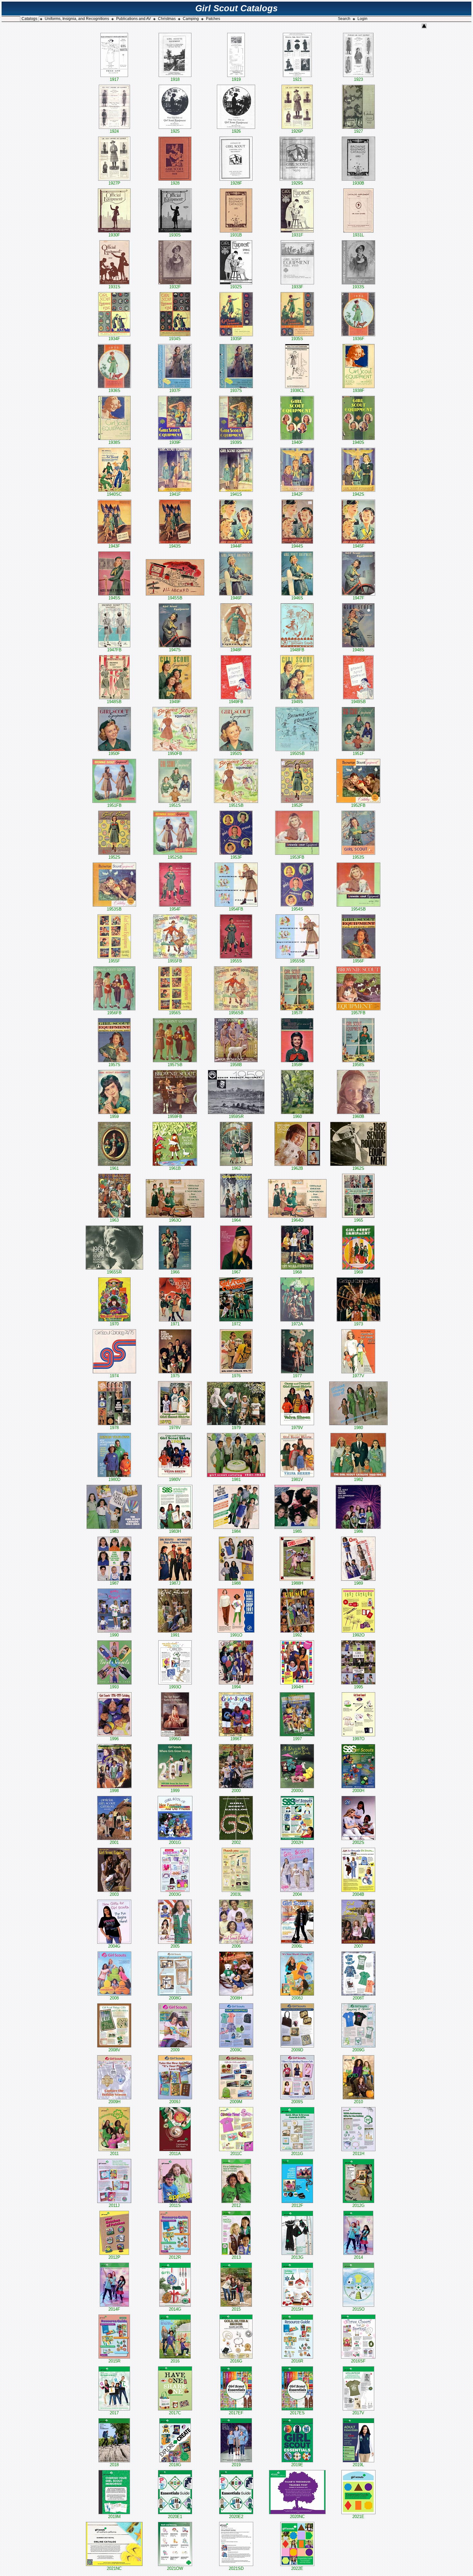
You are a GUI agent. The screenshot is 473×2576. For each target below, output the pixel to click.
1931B (236, 235)
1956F (358, 961)
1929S (297, 183)
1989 (358, 1583)
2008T (358, 1998)
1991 (175, 1635)
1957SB (175, 1065)
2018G (175, 2465)
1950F (114, 754)
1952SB (175, 857)
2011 (114, 2154)
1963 (114, 1220)
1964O (297, 1220)
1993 (114, 1687)
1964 (236, 1220)
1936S (114, 391)
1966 (175, 1272)
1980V (175, 1479)
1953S (358, 857)
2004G (114, 1946)
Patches (213, 19)
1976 (236, 1376)
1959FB (175, 1116)
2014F (114, 2309)
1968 (297, 1272)
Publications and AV (134, 19)
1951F (358, 754)
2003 (114, 1894)
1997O (358, 1739)
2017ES (297, 2413)
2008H (236, 1998)
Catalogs (29, 19)
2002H (297, 1842)
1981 (236, 1479)
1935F (236, 339)
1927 (358, 131)
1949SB (358, 702)
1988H (297, 1583)
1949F (175, 702)
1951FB (114, 805)
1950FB (175, 754)
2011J (114, 2205)
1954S (297, 909)
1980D (114, 1479)
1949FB (236, 702)
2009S (297, 2102)
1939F (175, 442)
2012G (358, 2205)
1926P (297, 131)
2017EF (236, 2413)
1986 (358, 1531)
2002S (358, 1842)
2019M (114, 2517)
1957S (114, 1065)
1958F (297, 1065)
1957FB (358, 1013)
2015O (358, 2309)
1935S (297, 339)
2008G (175, 1998)
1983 (114, 1531)
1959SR (236, 1116)
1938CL (297, 391)
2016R (297, 2361)
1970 (114, 1324)
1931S (114, 287)
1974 (114, 1376)
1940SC (114, 494)
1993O (175, 1687)
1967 (236, 1272)
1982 (358, 1479)
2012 (236, 2205)
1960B (358, 1116)
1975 (175, 1376)
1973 (358, 1324)
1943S (175, 546)
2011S (175, 2205)
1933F (297, 287)
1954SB (358, 909)
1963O (175, 1220)
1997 (297, 1739)
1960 (297, 1116)
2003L (236, 1894)
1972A (297, 1324)
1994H (297, 1687)
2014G (175, 2309)
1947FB (114, 650)
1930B (358, 183)
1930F (114, 235)
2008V (114, 2050)
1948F (236, 650)
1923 (358, 79)
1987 (114, 1583)
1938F (358, 391)
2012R (175, 2257)
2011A (175, 2154)
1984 (236, 1531)
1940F (297, 442)
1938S (114, 442)
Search (344, 19)
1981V (297, 1479)
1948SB (114, 702)
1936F (358, 339)
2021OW (175, 2568)
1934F (114, 339)
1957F (297, 1013)
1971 (175, 1324)
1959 (114, 1116)
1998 (114, 1791)
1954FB (236, 909)
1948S (358, 650)
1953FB (297, 857)
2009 (175, 2050)
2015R (114, 2361)
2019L (358, 2465)
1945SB (175, 598)
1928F (236, 183)
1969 (358, 1272)
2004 (297, 1894)
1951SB (236, 805)
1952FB (358, 805)
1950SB (297, 754)
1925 (175, 131)
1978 (114, 1428)
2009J (175, 2102)
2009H (114, 2102)
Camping (191, 19)
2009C (236, 2050)
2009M (236, 2102)
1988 (236, 1583)
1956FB (114, 1013)
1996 (114, 1739)
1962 (236, 1168)
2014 (358, 2257)
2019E (297, 2465)
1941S (236, 494)
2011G (297, 2154)
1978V (175, 1428)
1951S (175, 805)
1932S (236, 287)
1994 (236, 1687)
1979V (297, 1428)
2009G (358, 2050)
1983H (175, 1531)
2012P (114, 2257)
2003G (175, 1894)
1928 (175, 183)
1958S (358, 1065)
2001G (175, 1842)
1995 (358, 1687)
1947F (358, 598)
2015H (297, 2309)
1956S (175, 1013)
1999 (175, 1791)
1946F (236, 598)
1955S (236, 961)
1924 (114, 131)
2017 (114, 2413)
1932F (175, 287)
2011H (358, 2154)
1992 (297, 1635)
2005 (175, 1946)
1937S (236, 391)
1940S (358, 442)
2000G (297, 1791)
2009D (297, 2050)
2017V (358, 2413)
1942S (358, 494)
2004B (358, 1894)
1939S (236, 442)
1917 (114, 79)
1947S (175, 650)
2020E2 (236, 2517)
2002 (236, 1842)
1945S (114, 598)
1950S (236, 754)
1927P (114, 183)
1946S (297, 598)
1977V (358, 1376)
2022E (297, 2568)
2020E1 (175, 2517)
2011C (236, 2154)
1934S (175, 339)
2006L (297, 1946)
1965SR (114, 1272)
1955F (114, 961)
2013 (236, 2257)
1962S (358, 1168)
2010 (358, 2102)
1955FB (175, 961)
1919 (236, 79)
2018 (114, 2465)
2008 (114, 1998)
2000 (236, 1791)
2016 (175, 2361)
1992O (358, 1635)
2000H (358, 1791)
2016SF (358, 2361)
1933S (358, 287)
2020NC (297, 2517)
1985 (297, 1531)
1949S (297, 702)
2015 (236, 2309)
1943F (114, 546)
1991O (236, 1635)
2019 (236, 2465)
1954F (175, 909)
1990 (114, 1635)
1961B (175, 1168)
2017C (175, 2413)
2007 (358, 1946)
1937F (175, 391)
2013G (297, 2257)
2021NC (114, 2568)
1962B (297, 1168)
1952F (297, 805)
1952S (114, 857)
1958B (236, 1065)
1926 (236, 131)
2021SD (236, 2568)
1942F (297, 494)
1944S (297, 546)
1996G (175, 1739)
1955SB (297, 961)
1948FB (297, 650)
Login (362, 19)
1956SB (236, 1013)
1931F (297, 235)
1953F (236, 857)
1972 (236, 1324)
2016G (236, 2361)
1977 (297, 1376)
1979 (236, 1428)
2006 (236, 1946)
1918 (175, 79)
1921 (297, 79)
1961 (114, 1168)
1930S (175, 235)
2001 (114, 1842)
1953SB (114, 909)
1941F (175, 494)
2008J (297, 1998)
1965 (358, 1220)
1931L (358, 235)
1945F (358, 546)
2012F (297, 2205)
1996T (236, 1739)
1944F (236, 546)
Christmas (167, 19)
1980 (358, 1428)
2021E (358, 2517)
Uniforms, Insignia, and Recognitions (77, 19)
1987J (175, 1583)
